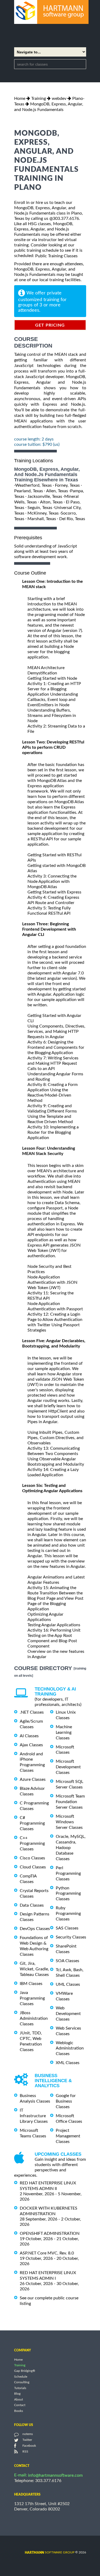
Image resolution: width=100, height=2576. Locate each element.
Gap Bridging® (25, 2371)
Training (39, 99)
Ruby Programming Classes (68, 1914)
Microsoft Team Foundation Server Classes (70, 1802)
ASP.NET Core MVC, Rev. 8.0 (47, 2253)
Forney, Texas (67, 485)
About (19, 2399)
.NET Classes (32, 1712)
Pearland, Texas (29, 491)
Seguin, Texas (40, 508)
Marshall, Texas (42, 519)
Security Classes (71, 1937)
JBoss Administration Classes (34, 2018)
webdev (59, 99)
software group (50, 2552)
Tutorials (20, 2388)
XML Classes (68, 2063)
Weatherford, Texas (33, 485)
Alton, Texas (51, 502)
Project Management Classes (68, 2136)
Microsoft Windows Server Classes (69, 1822)
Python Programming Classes (68, 1893)
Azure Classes (33, 1779)
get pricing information (50, 327)
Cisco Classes (32, 1858)
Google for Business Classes (66, 2101)
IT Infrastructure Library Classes (34, 2116)
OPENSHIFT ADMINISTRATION (50, 2233)
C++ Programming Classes (32, 1843)
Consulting (22, 2382)
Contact (20, 2405)
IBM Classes (31, 1984)
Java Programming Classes (32, 1998)
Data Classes (32, 1905)
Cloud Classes (33, 1867)
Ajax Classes (31, 1745)
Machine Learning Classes (64, 1732)
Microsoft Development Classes (68, 1767)
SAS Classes (67, 1928)
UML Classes (68, 1984)
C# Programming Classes (32, 1823)
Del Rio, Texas (72, 519)
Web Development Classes (68, 2014)
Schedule (21, 2377)
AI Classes (29, 1736)
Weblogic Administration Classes (70, 2048)
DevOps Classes (35, 1929)
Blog (17, 2394)
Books (19, 2411)
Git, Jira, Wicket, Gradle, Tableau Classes (34, 1969)
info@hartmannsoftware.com (55, 2475)
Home (20, 99)
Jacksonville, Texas (45, 497)
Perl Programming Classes (68, 1873)
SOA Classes (67, 1961)
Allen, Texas (57, 491)
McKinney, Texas (43, 513)
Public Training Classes (56, 256)
